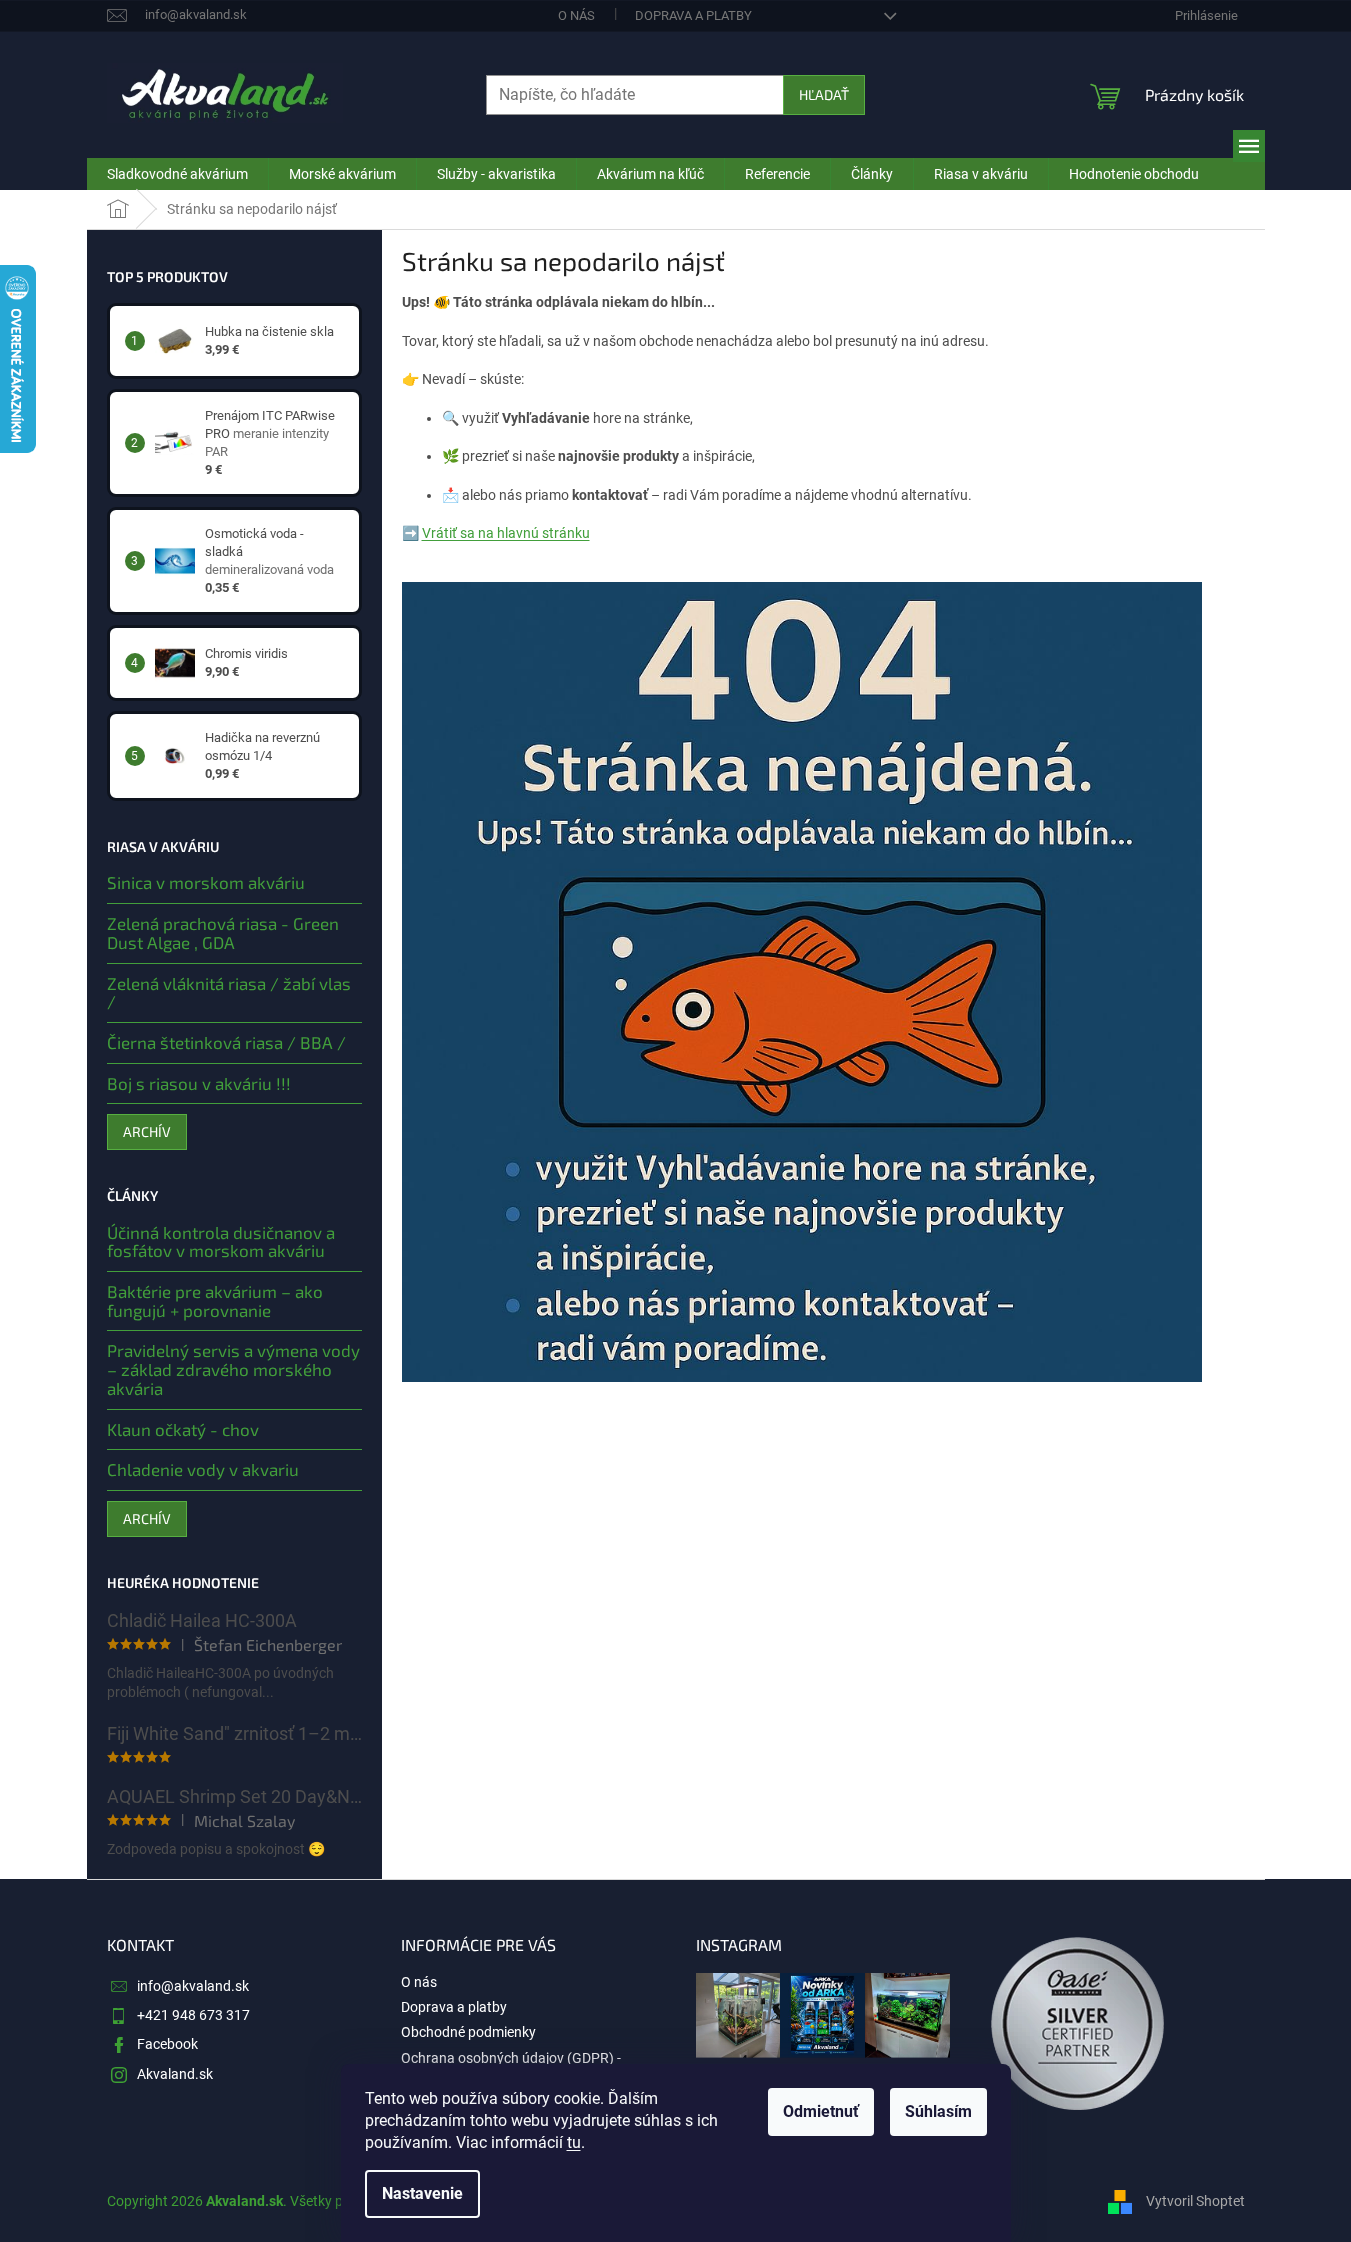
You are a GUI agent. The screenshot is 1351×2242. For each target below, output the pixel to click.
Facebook (167, 2044)
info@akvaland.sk (193, 1986)
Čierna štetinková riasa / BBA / (226, 1042)
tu (574, 2142)
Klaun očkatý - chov (183, 1429)
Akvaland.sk (175, 2074)
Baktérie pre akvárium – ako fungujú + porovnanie (215, 1300)
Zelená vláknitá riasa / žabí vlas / (229, 992)
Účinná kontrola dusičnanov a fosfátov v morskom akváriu (221, 1241)
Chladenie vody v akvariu (203, 1469)
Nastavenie (422, 2193)
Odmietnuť (821, 2111)
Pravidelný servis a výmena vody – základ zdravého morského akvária (233, 1369)
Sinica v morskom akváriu (206, 882)
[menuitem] (177, 174)
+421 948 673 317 (193, 2015)
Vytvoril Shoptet (1195, 2200)
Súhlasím (938, 2111)
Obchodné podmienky (468, 2032)
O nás (576, 15)
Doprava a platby (693, 15)
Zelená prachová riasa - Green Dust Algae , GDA (223, 932)
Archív (147, 1131)
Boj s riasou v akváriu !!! (199, 1083)
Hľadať (824, 94)
